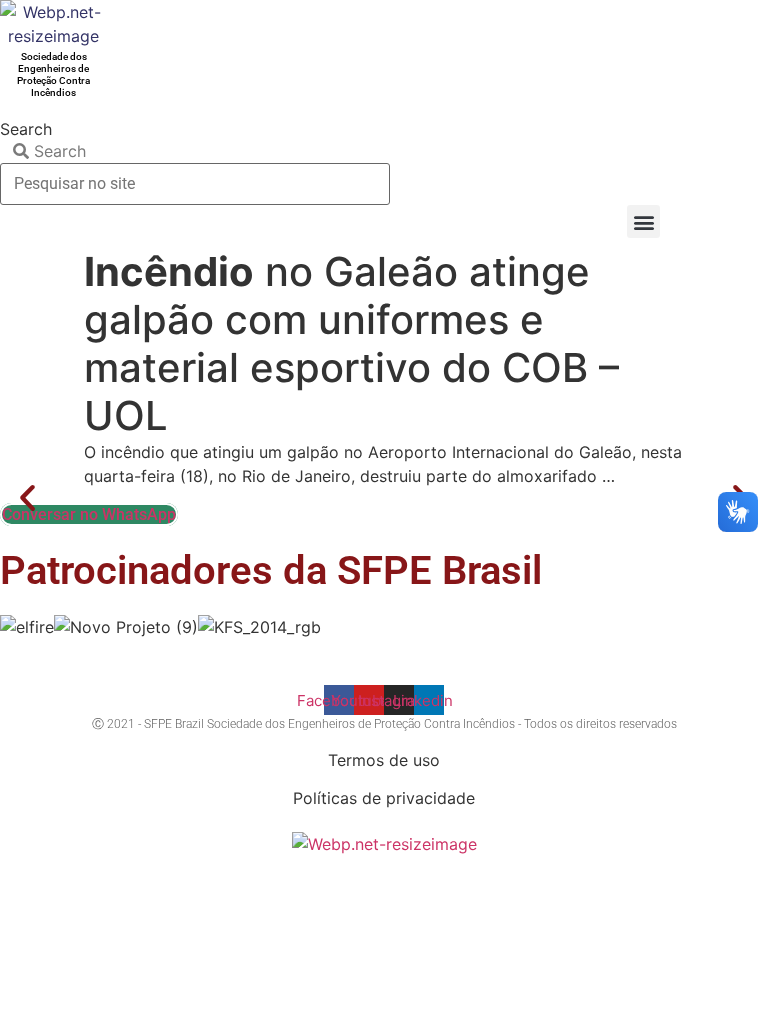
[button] (643, 221)
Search (26, 129)
